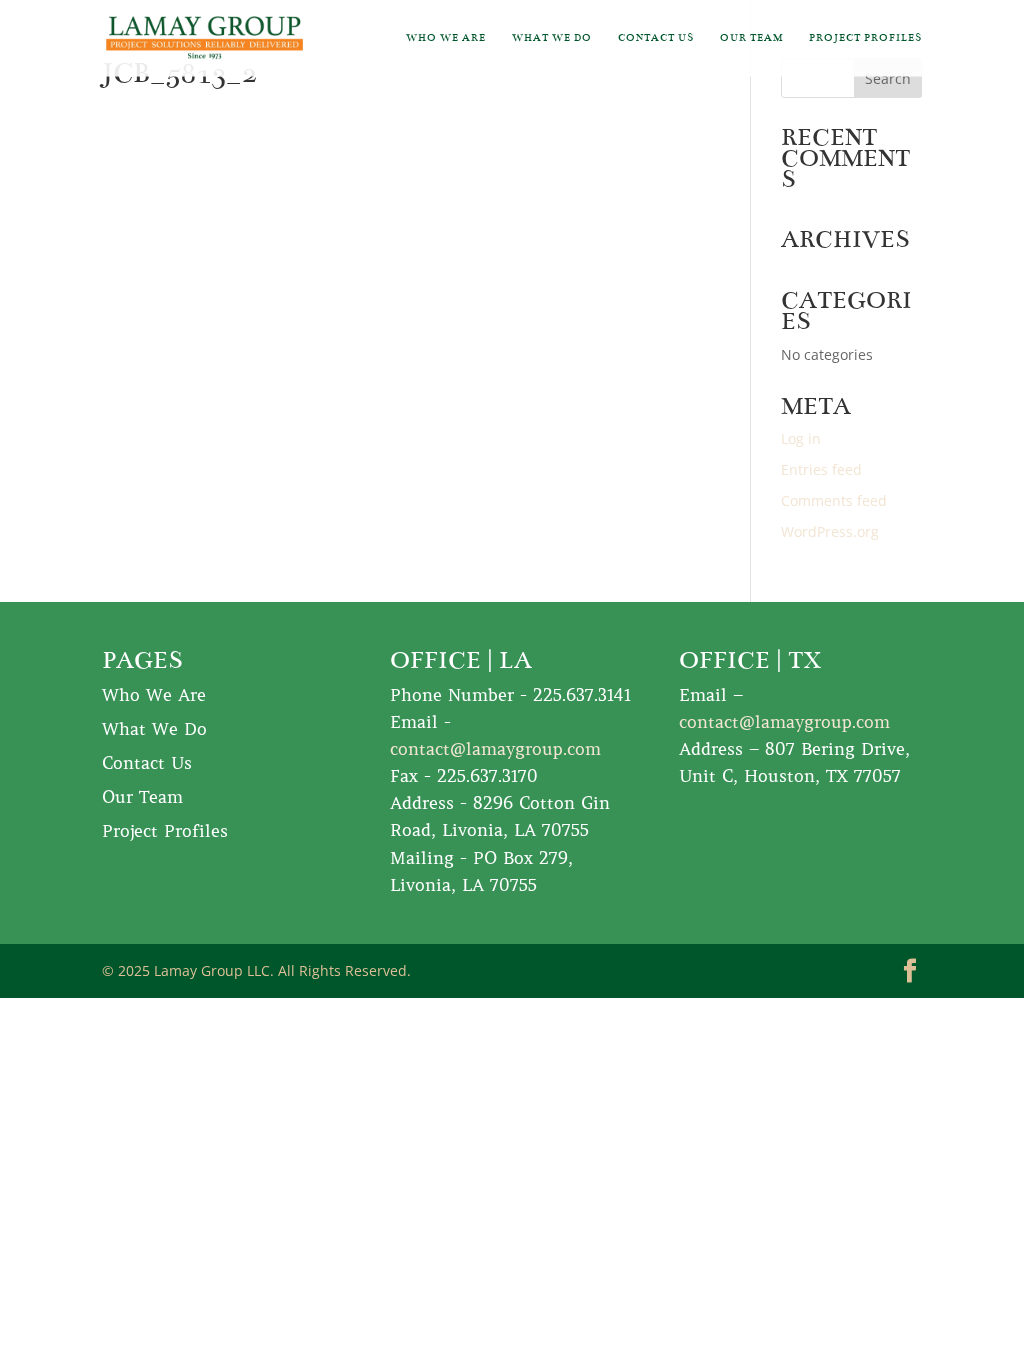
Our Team (751, 38)
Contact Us (656, 38)
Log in (801, 438)
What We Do (552, 38)
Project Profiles (865, 38)
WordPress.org (830, 531)
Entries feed (821, 469)
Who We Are (446, 38)
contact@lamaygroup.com (495, 749)
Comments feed (834, 500)
